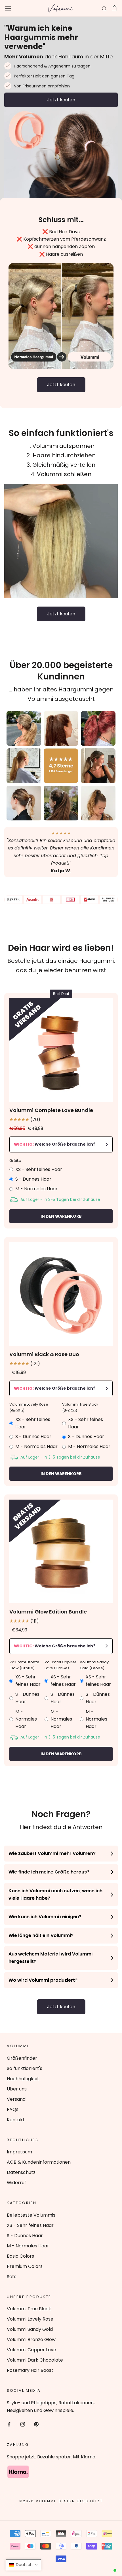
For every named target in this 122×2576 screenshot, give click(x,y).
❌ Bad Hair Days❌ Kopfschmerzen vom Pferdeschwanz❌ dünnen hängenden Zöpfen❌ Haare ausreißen (61, 243)
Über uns (17, 2089)
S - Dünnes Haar (25, 2236)
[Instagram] (23, 2424)
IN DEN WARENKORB (61, 1216)
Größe (15, 1161)
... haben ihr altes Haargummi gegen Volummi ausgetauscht (61, 694)
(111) (24, 1621)
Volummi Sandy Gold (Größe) (94, 1665)
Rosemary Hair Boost (30, 2370)
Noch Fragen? (61, 1814)
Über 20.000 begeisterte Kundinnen (61, 671)
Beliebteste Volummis (31, 2215)
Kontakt (16, 2120)
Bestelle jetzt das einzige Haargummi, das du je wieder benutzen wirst (61, 966)
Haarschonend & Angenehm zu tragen (52, 66)
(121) (25, 1364)
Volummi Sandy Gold (30, 2329)
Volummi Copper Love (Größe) (60, 1665)
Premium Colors (25, 2266)
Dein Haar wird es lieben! (61, 948)
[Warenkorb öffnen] (114, 8)
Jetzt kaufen (61, 100)
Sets (12, 2277)
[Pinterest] (36, 2424)
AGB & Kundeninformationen (39, 2162)
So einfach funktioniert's (61, 433)
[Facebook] (9, 2424)
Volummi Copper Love (31, 2350)
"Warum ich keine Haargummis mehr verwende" (41, 37)
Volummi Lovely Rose (30, 2319)
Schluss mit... (61, 220)
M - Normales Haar (28, 2246)
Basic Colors (20, 2256)
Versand (16, 2099)
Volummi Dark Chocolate (35, 2360)
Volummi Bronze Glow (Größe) (24, 1665)
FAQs (13, 2109)
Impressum (19, 2152)
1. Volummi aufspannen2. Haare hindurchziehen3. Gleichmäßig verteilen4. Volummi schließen (61, 460)
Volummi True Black (29, 2309)
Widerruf (16, 2183)
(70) (25, 1120)
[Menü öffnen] (8, 8)
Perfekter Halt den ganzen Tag (44, 76)
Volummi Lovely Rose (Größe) (29, 1407)
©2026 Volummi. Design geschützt (61, 2501)
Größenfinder (22, 2058)
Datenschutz (21, 2172)
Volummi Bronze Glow (31, 2340)
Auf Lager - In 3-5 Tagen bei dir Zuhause (60, 1199)
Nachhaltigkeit (23, 2079)
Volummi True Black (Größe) (80, 1407)
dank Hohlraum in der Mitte (58, 57)
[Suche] (104, 8)
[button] (23, 2565)
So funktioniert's (25, 2068)
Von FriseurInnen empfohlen (42, 86)
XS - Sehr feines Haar (30, 2225)
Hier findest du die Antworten (61, 1827)
